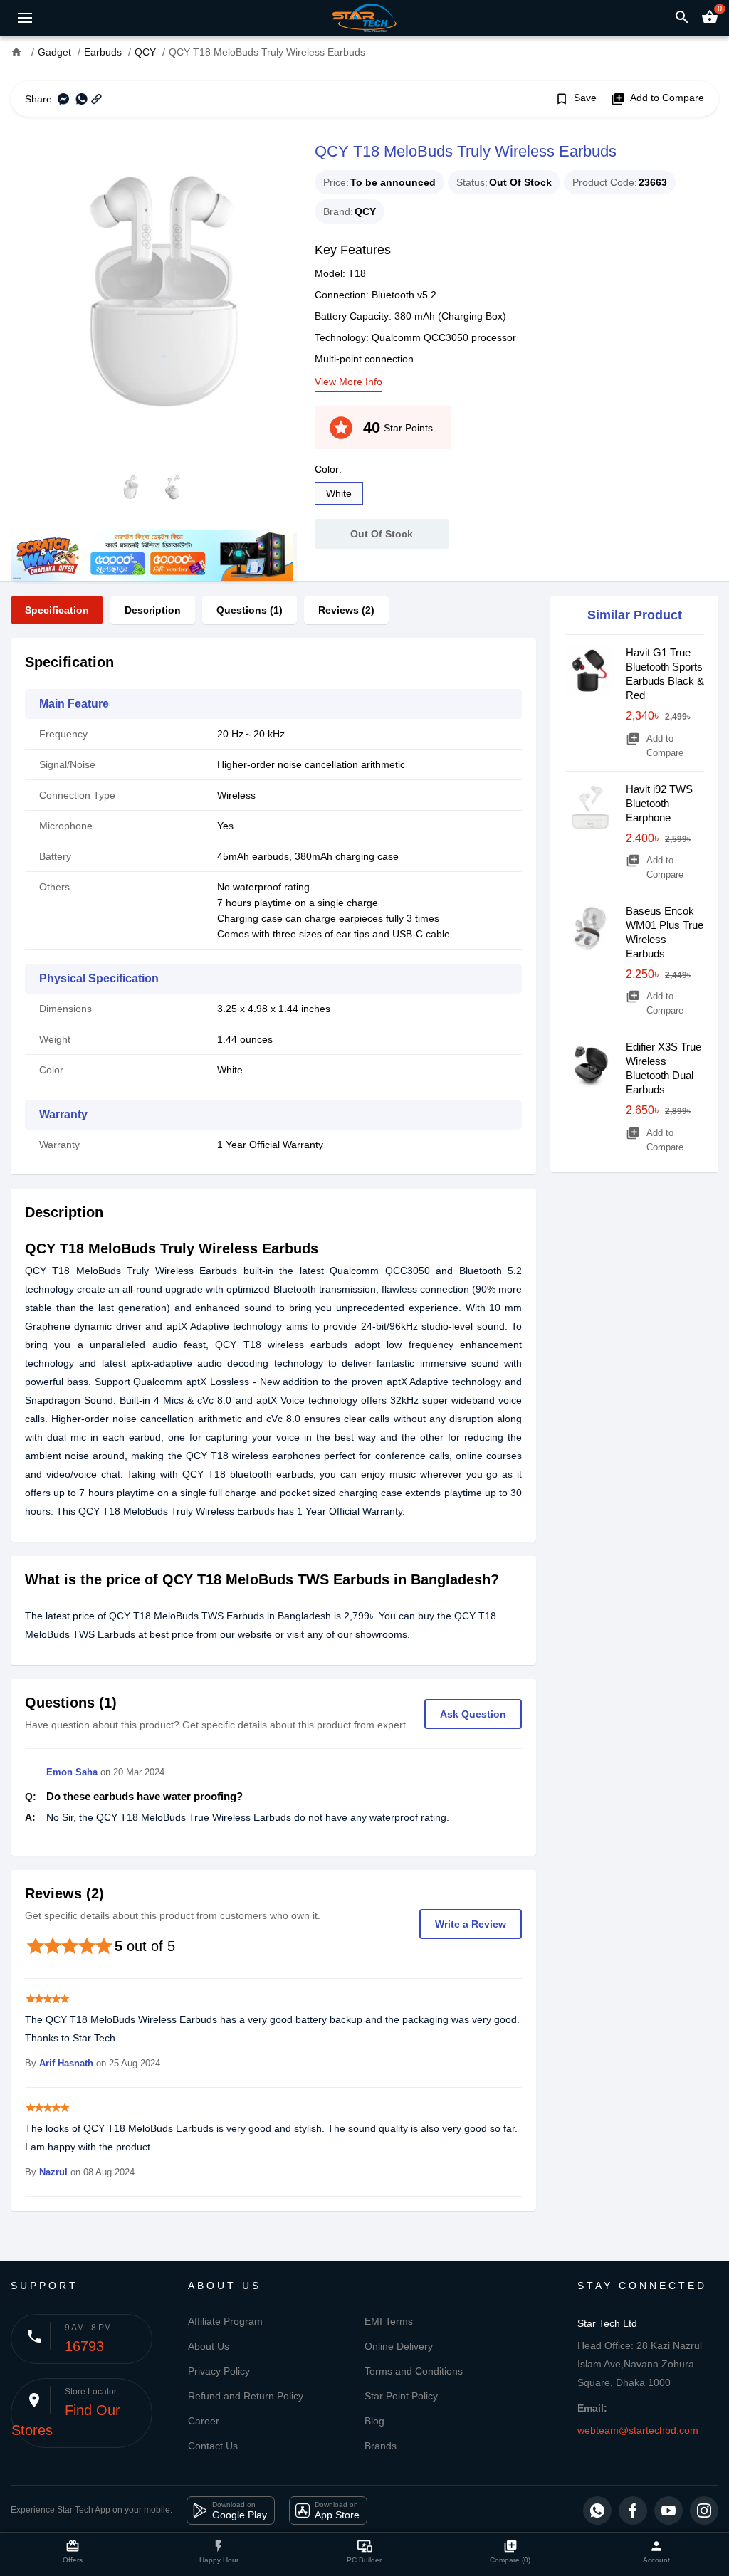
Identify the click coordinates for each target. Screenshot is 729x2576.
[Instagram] (704, 2511)
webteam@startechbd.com (638, 2430)
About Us (209, 2346)
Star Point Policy (401, 2396)
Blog (374, 2421)
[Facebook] (633, 2511)
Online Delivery (399, 2346)
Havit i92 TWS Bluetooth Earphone (659, 803)
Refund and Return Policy (246, 2396)
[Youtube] (668, 2511)
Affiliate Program (225, 2321)
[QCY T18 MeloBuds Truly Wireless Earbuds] (152, 291)
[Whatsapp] (597, 2511)
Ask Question (473, 1714)
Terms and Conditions (414, 2371)
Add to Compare (657, 99)
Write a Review (471, 1924)
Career (204, 2421)
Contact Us (213, 2446)
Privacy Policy (219, 2371)
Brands (381, 2446)
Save (576, 99)
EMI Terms (389, 2321)
